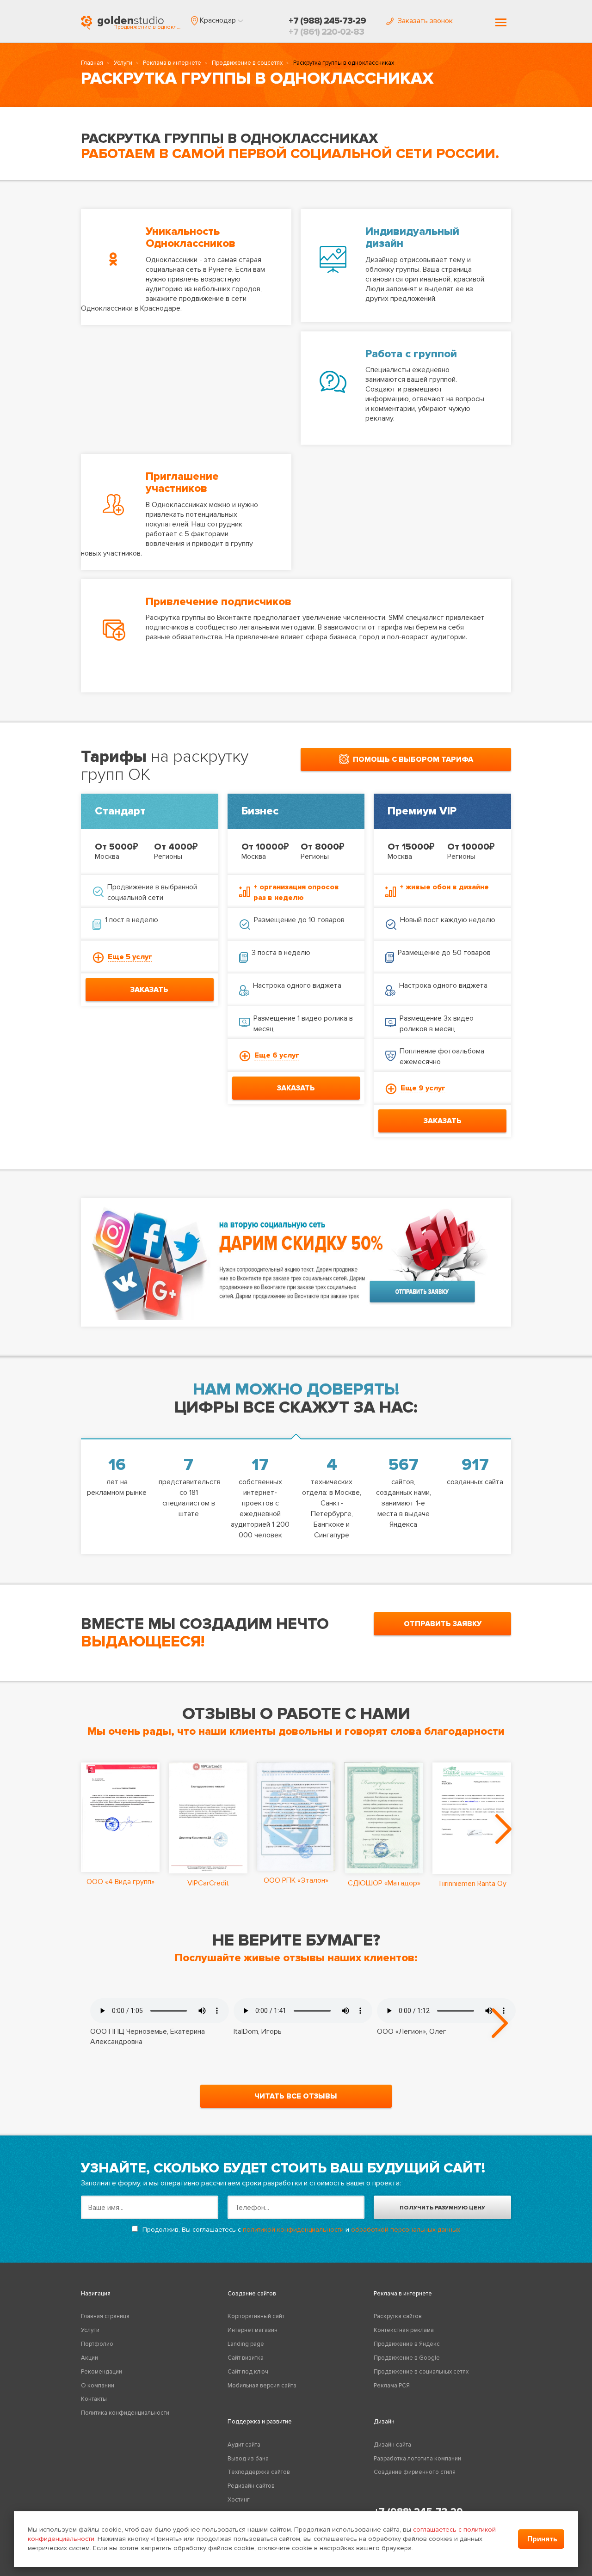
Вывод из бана (248, 2459)
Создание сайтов (252, 2294)
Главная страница (105, 2316)
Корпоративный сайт (256, 2316)
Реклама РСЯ (392, 2386)
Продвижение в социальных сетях (421, 2372)
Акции (89, 2358)
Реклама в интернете (172, 63)
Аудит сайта (244, 2445)
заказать (149, 990)
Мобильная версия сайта (262, 2386)
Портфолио (97, 2344)
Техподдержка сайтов (259, 2472)
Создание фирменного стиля (415, 2472)
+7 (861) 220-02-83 (326, 32)
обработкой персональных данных (406, 2230)
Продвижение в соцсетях (247, 63)
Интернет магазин (253, 2330)
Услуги (123, 63)
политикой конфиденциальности (293, 2230)
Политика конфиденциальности (125, 2413)
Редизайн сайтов (251, 2486)
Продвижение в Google (407, 2358)
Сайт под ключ (248, 2372)
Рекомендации (102, 2372)
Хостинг (239, 2500)
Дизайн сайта (392, 2445)
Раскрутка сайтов (398, 2316)
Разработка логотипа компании (417, 2459)
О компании (98, 2386)
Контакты (94, 2399)
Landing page (246, 2344)
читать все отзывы (296, 2096)
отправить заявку (443, 1624)
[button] (217, 20)
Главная (92, 63)
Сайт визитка (246, 2358)
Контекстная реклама (404, 2330)
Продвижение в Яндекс (407, 2344)
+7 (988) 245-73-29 (327, 21)
